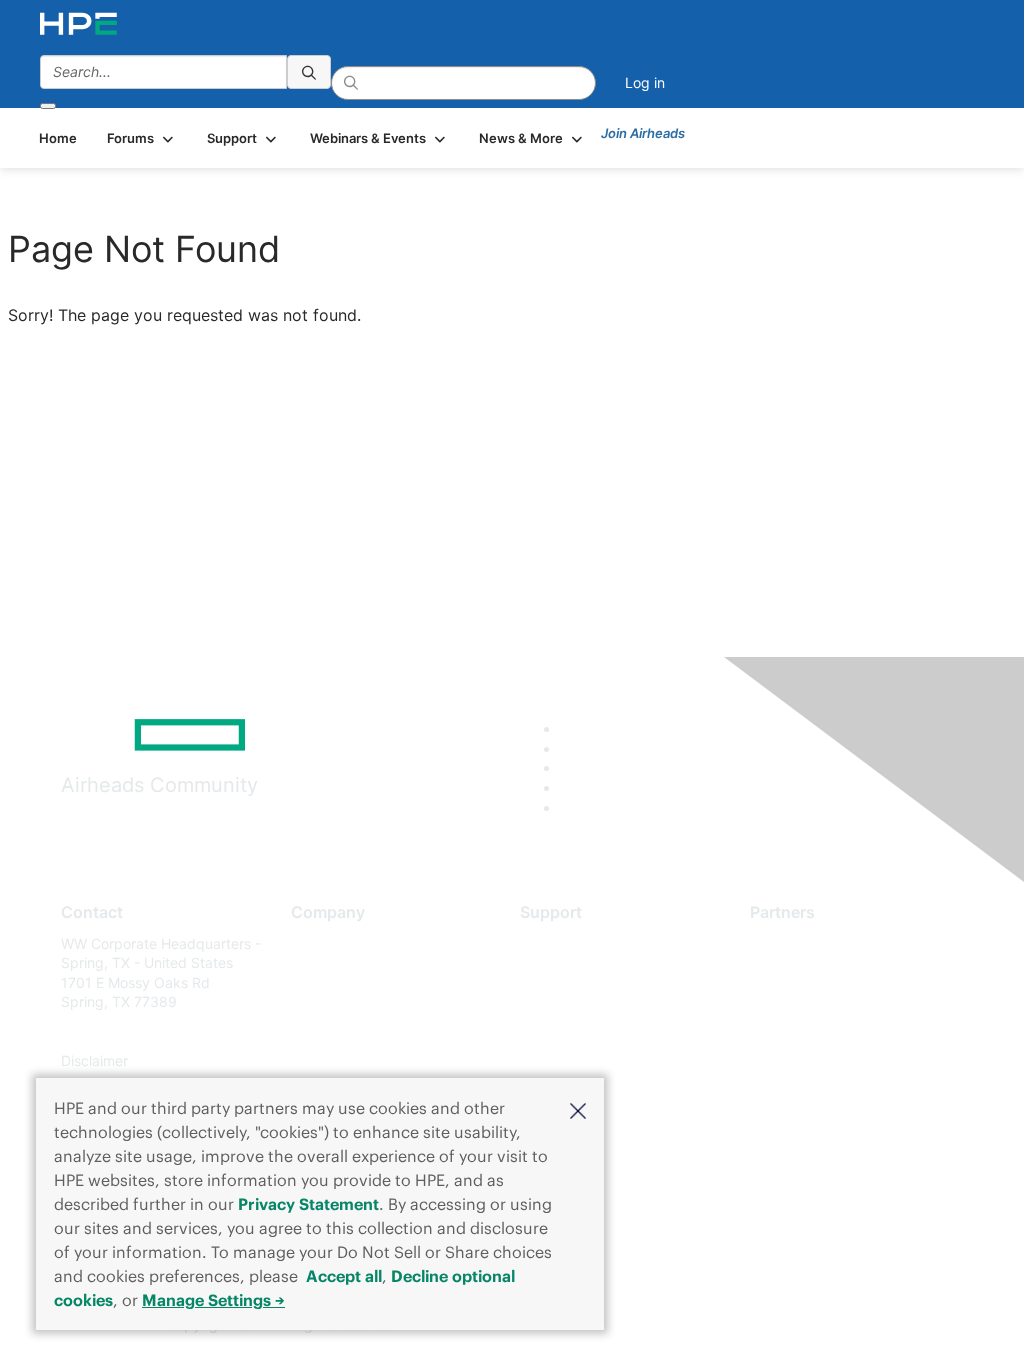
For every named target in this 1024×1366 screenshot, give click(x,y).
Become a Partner (808, 972)
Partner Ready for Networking (848, 1002)
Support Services (576, 943)
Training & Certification (594, 1002)
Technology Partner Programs (847, 1031)
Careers (316, 972)
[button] (578, 1109)
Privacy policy (337, 1061)
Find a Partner (796, 943)
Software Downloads (587, 1031)
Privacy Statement (308, 1204)
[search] (309, 72)
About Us (321, 943)
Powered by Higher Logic (741, 1326)
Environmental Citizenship (375, 1031)
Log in (645, 82)
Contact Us (327, 1002)
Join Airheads (643, 133)
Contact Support (574, 972)
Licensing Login (571, 1061)
